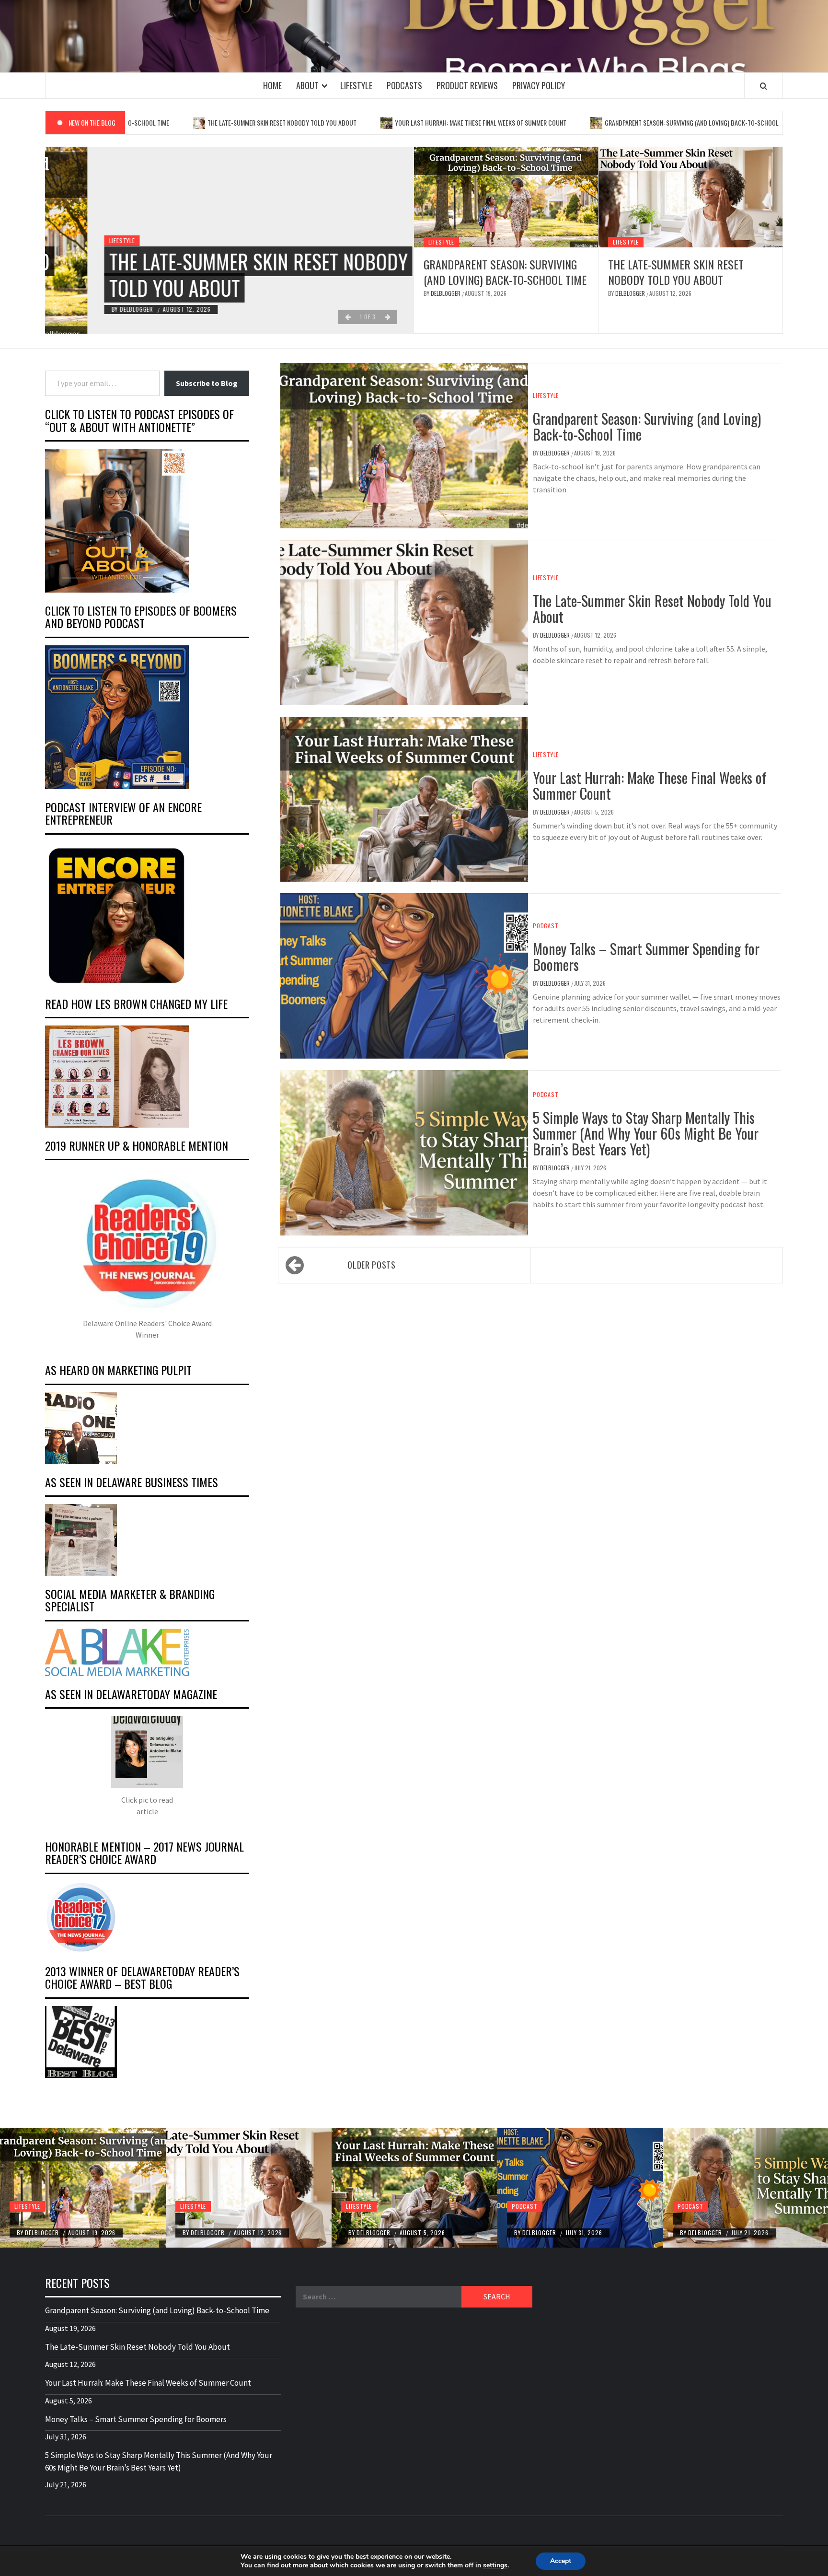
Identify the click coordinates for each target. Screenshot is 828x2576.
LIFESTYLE (356, 85)
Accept (561, 2561)
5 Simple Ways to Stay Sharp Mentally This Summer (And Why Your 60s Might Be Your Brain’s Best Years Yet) (646, 1133)
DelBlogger (95, 309)
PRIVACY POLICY (539, 85)
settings (495, 2565)
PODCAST (546, 926)
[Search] (764, 86)
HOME (272, 85)
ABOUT (307, 85)
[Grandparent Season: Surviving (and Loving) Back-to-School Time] (506, 197)
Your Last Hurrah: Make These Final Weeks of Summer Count (385, 122)
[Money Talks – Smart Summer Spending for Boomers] (580, 2188)
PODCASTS (404, 85)
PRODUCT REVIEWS (467, 85)
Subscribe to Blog (207, 383)
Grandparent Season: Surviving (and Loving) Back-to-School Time (603, 122)
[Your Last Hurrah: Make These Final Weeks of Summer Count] (414, 2188)
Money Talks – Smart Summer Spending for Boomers (646, 956)
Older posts (371, 1265)
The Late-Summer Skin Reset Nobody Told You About (186, 122)
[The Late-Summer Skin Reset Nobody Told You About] (690, 197)
